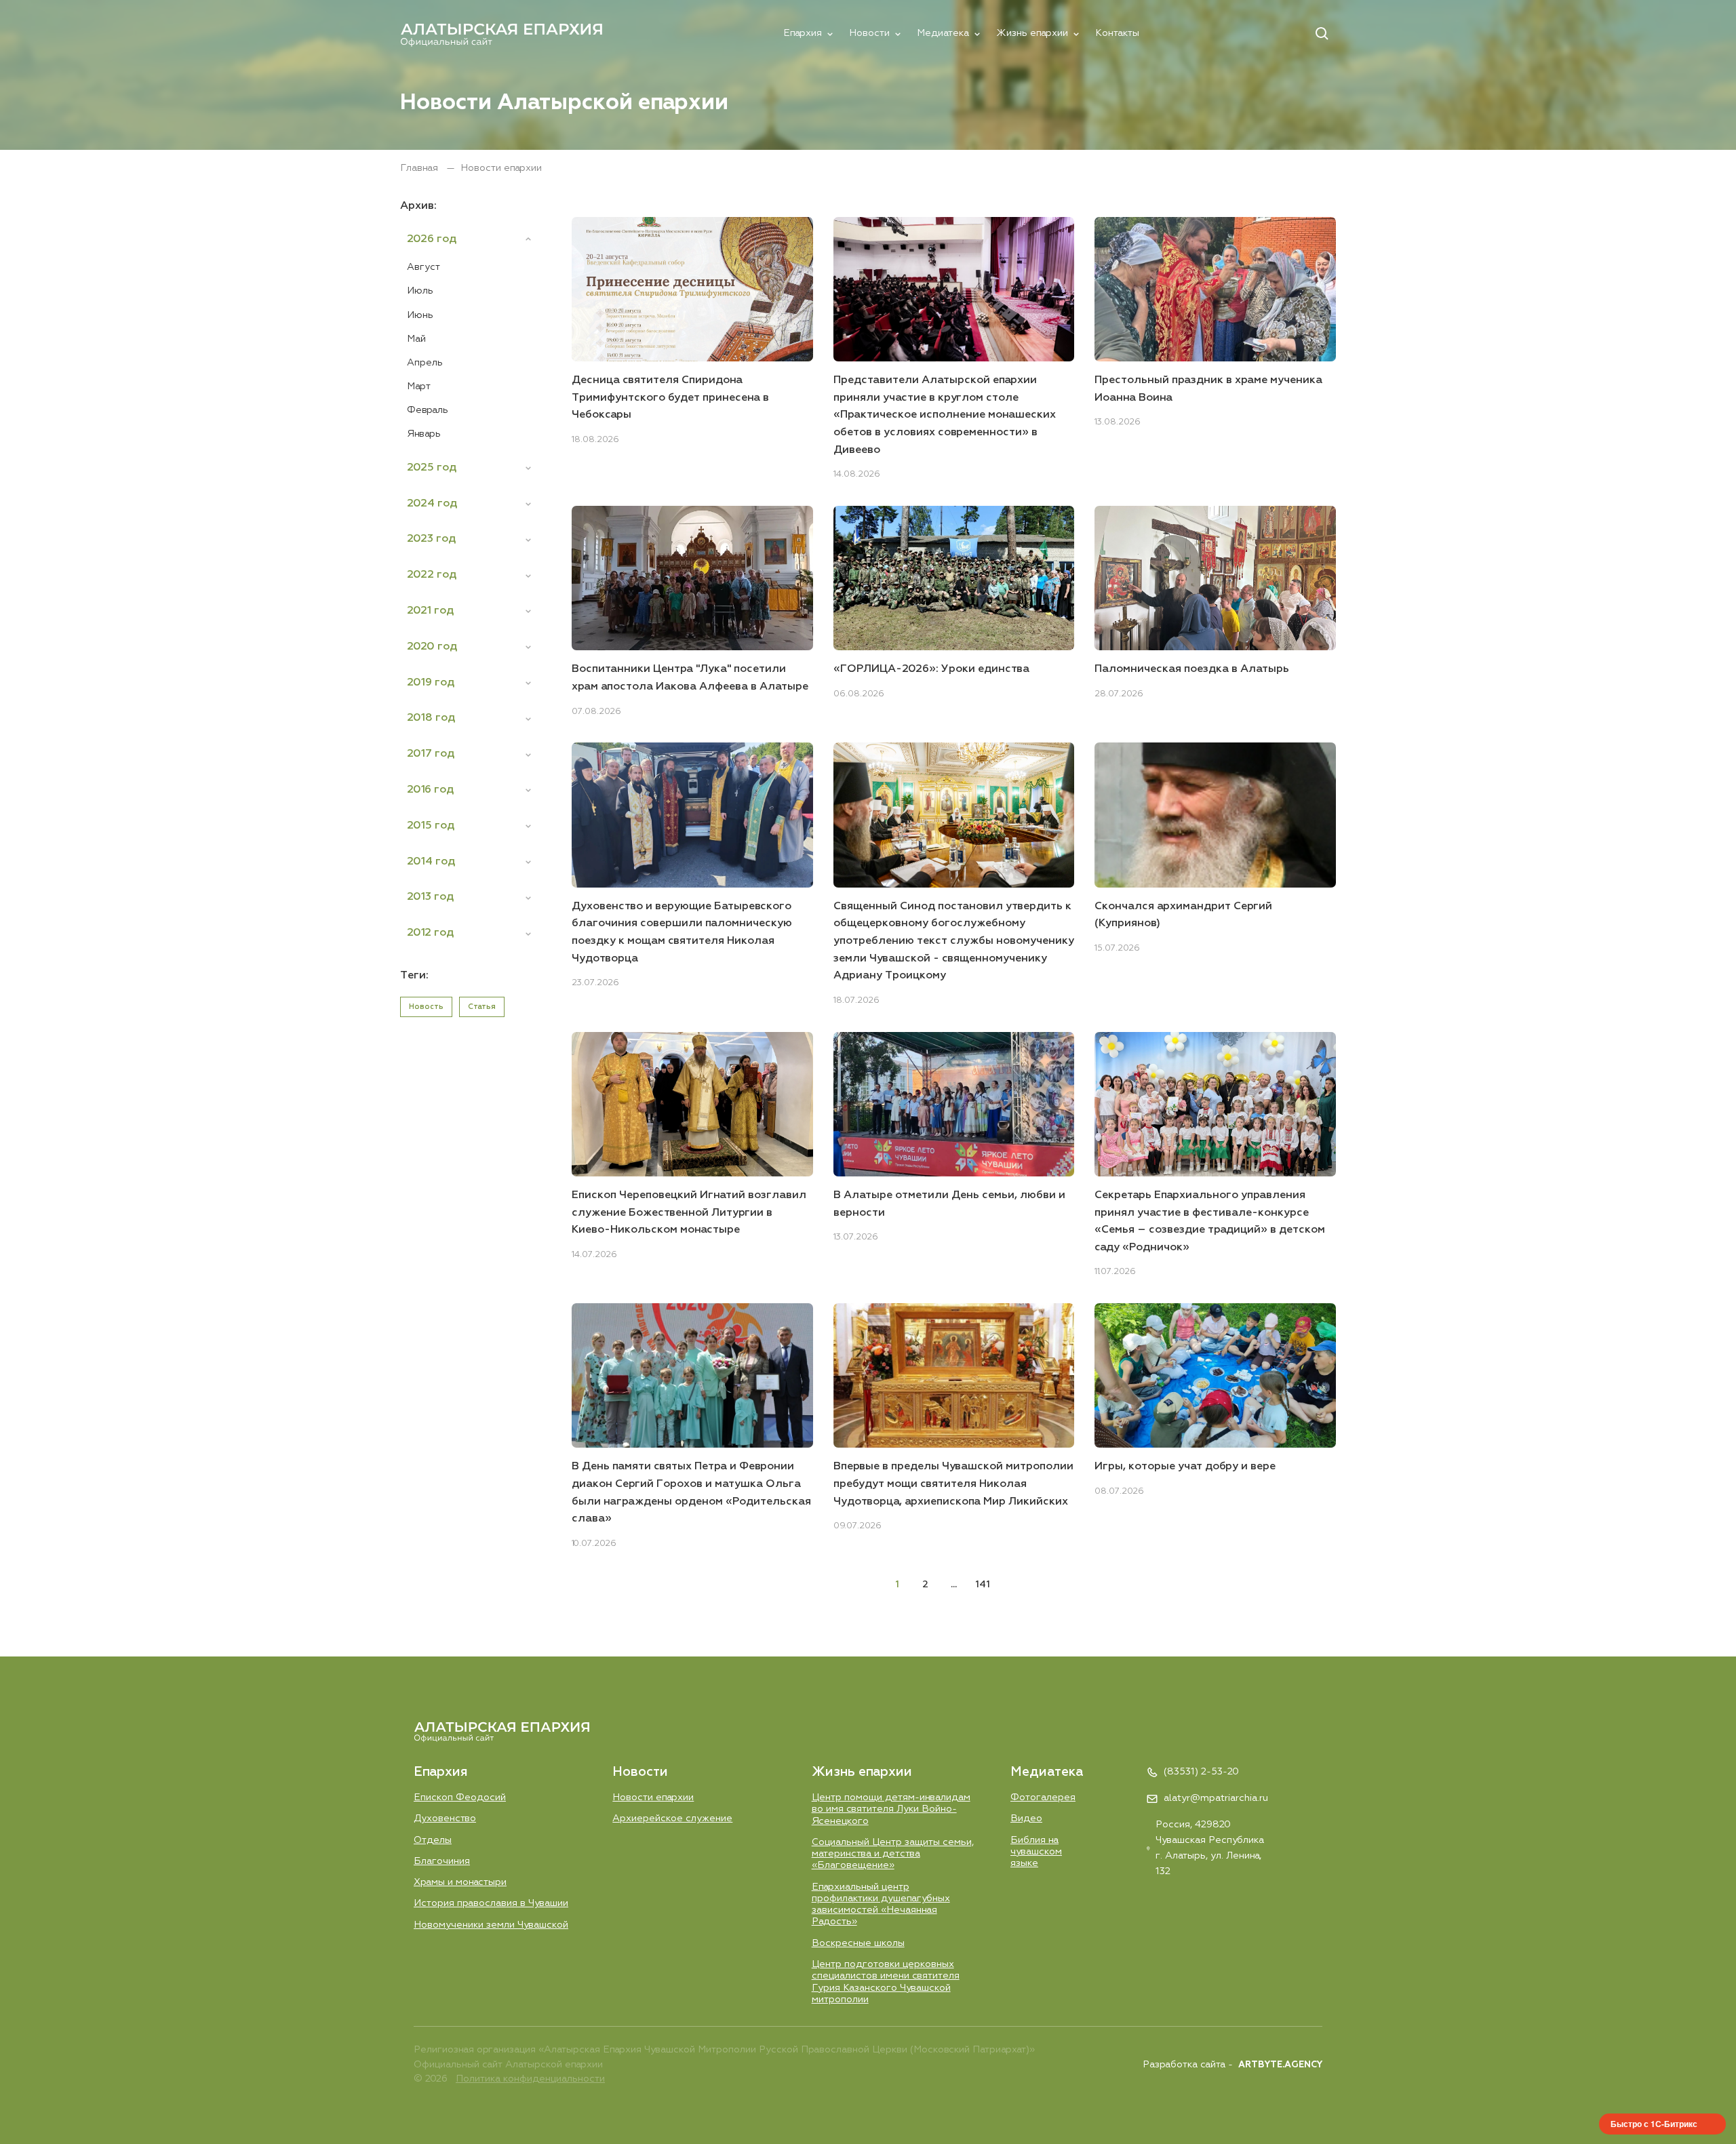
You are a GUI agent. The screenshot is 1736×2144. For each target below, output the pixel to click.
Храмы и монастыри (460, 1882)
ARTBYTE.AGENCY (1280, 2065)
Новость (426, 1007)
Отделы (433, 1840)
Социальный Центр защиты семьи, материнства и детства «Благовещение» (893, 1854)
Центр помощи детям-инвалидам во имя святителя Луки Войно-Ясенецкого (891, 1809)
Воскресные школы (858, 1943)
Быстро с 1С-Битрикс (1654, 2124)
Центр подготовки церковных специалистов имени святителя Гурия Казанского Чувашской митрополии (886, 1982)
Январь (424, 434)
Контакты (1117, 33)
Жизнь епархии (1032, 33)
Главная (420, 168)
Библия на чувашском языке (1036, 1852)
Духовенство (445, 1819)
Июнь (420, 315)
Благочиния (442, 1861)
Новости (869, 33)
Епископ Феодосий (460, 1798)
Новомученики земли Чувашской (491, 1925)
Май (416, 339)
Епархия (803, 33)
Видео (1026, 1819)
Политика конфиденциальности (530, 2079)
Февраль (428, 410)
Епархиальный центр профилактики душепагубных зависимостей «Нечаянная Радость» (881, 1905)
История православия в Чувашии (491, 1903)
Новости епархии (653, 1798)
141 (983, 1585)
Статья (482, 1007)
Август (423, 267)
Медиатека (943, 33)
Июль (420, 291)
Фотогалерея (1043, 1798)
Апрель (425, 363)
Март (419, 386)
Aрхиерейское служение (672, 1819)
